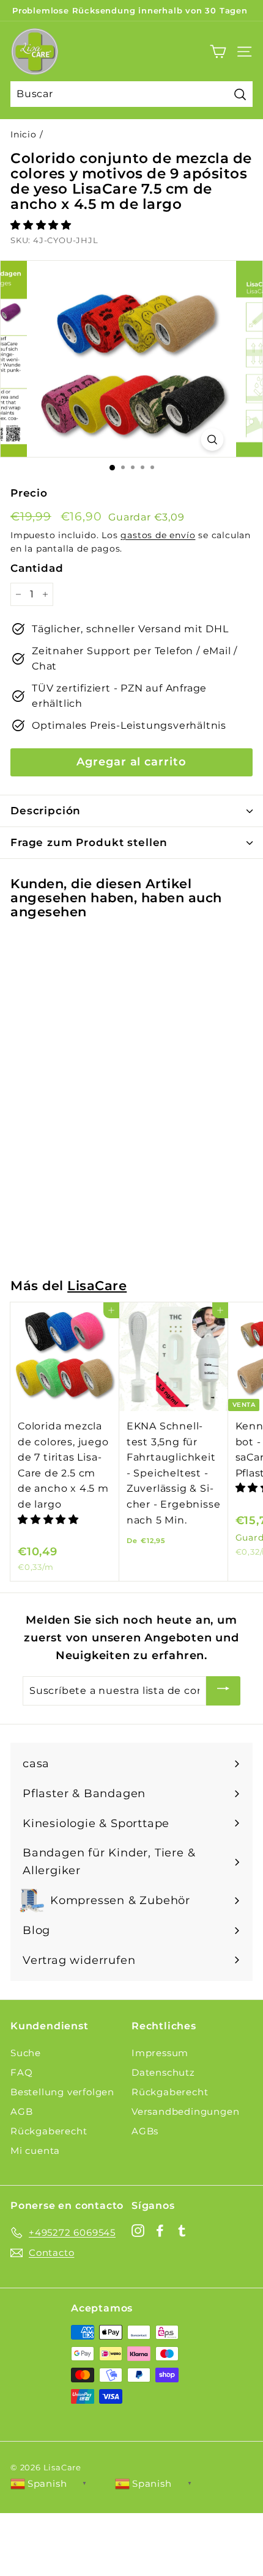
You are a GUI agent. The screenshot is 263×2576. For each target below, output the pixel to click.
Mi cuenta (35, 2151)
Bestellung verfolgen (62, 2092)
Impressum (160, 2053)
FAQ (21, 2072)
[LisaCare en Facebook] (160, 2230)
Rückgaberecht (49, 2131)
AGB (21, 2111)
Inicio (24, 134)
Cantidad (37, 568)
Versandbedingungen (185, 2111)
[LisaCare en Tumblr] (182, 2230)
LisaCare (97, 1286)
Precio (29, 493)
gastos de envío (158, 535)
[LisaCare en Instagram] (138, 2230)
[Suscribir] (223, 1691)
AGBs (145, 2131)
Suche (26, 2053)
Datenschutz (163, 2072)
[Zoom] (213, 440)
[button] (43, 225)
